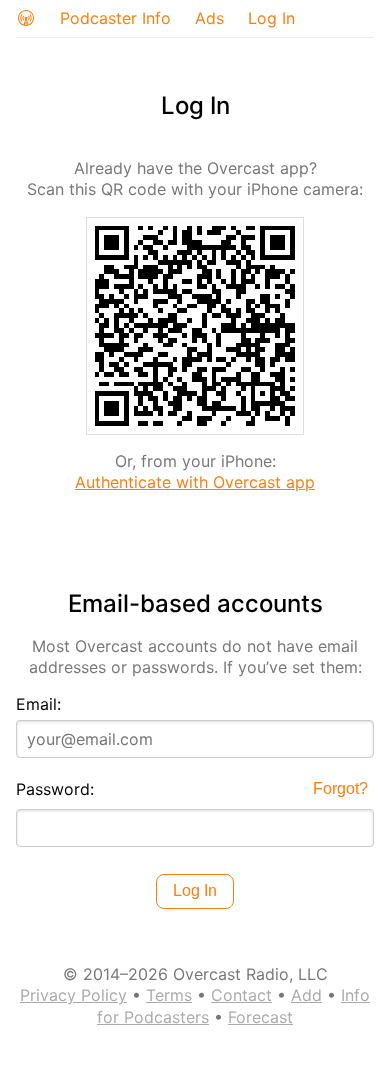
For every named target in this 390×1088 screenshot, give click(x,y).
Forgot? (340, 788)
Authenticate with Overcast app (195, 482)
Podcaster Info (115, 18)
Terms (169, 995)
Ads (209, 18)
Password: (55, 789)
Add (306, 995)
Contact (241, 995)
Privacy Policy (73, 995)
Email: (38, 704)
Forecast (260, 1017)
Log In (271, 18)
